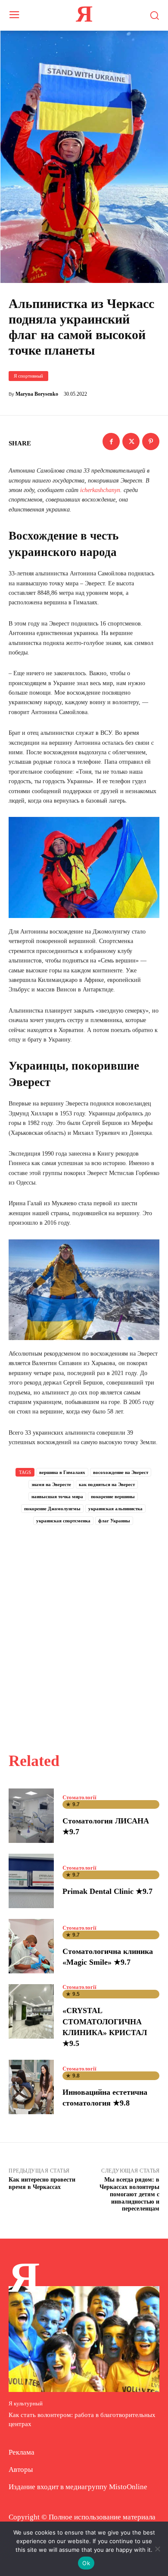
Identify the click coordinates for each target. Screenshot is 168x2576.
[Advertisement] (84, 1629)
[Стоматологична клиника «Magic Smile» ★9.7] (31, 1946)
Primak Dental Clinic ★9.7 (107, 1891)
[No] (157, 2549)
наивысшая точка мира (57, 1496)
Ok (86, 2563)
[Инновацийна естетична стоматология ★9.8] (31, 2087)
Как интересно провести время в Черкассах (42, 2183)
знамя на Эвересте (51, 1484)
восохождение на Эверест (121, 1472)
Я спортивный (28, 376)
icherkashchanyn (100, 490)
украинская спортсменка (63, 1521)
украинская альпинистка (115, 1509)
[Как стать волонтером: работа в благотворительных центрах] (84, 2339)
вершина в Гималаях (62, 1472)
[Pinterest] (151, 442)
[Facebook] (111, 442)
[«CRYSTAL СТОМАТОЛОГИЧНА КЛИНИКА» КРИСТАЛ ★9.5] (31, 2011)
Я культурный (26, 2403)
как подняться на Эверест (107, 1484)
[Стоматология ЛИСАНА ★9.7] (31, 1816)
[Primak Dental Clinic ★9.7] (31, 1881)
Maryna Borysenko (37, 394)
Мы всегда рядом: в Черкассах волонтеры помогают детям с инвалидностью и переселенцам (129, 2194)
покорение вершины (113, 1496)
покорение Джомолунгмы (52, 1509)
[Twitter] (131, 442)
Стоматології (79, 1797)
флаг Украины (114, 1521)
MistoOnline (128, 2487)
